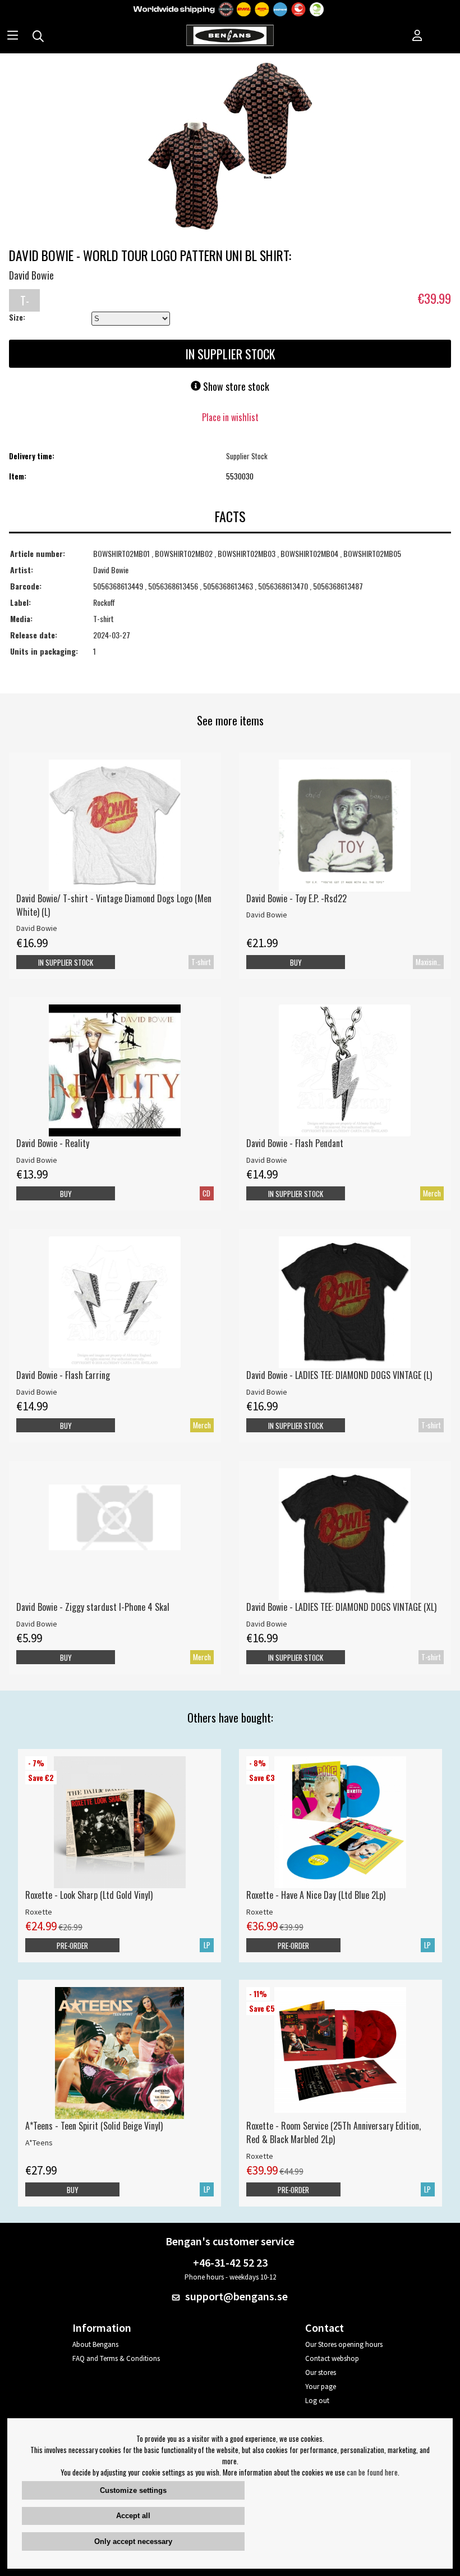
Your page (321, 2387)
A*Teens (39, 2143)
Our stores (321, 2372)
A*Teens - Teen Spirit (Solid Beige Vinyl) (94, 2126)
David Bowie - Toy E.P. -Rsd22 (296, 898)
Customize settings (133, 2490)
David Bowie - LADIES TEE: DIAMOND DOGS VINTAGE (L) (339, 1375)
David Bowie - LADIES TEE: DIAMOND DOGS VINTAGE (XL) (341, 1607)
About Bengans (95, 2344)
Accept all (133, 2516)
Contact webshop (332, 2358)
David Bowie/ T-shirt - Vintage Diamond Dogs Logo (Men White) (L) (114, 905)
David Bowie (31, 275)
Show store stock (235, 386)
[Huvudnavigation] (13, 36)
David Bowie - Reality (53, 1143)
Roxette (39, 1912)
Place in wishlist (230, 417)
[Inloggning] (417, 36)
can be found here (372, 2472)
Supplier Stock (247, 456)
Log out (317, 2401)
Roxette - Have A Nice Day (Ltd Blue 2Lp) (316, 1895)
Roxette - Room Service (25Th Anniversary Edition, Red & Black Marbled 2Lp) (334, 2132)
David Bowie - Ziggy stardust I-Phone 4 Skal (93, 1607)
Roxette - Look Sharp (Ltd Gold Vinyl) (89, 1895)
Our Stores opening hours (344, 2344)
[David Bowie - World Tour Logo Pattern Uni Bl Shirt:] (230, 147)
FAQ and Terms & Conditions (116, 2358)
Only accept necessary (133, 2541)
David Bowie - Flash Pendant (295, 1143)
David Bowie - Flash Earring (63, 1375)
